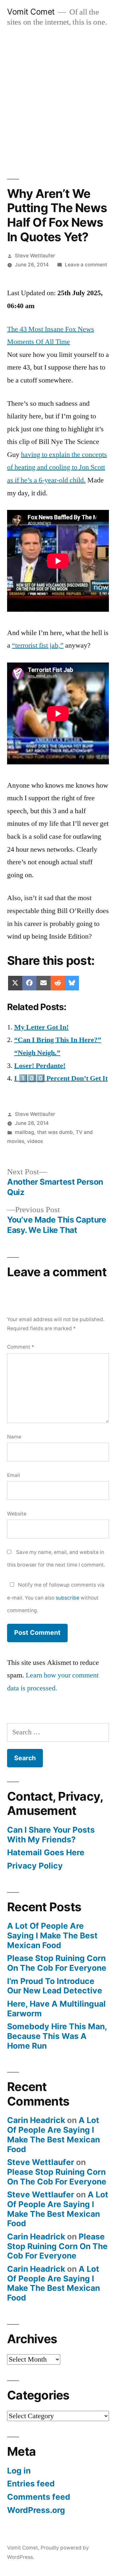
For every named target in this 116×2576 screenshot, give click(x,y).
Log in (19, 2471)
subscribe (68, 1598)
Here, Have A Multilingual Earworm (56, 2009)
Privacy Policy (35, 1866)
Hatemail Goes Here (46, 1852)
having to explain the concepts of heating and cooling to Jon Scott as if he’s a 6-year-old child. (57, 467)
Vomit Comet (31, 12)
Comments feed (39, 2497)
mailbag (24, 1132)
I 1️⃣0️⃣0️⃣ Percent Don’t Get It (61, 1078)
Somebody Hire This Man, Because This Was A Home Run (57, 2036)
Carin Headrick (36, 2120)
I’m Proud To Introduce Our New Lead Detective (55, 1986)
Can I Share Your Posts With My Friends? (51, 1835)
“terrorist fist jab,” (38, 645)
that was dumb (55, 1132)
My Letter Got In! (41, 1027)
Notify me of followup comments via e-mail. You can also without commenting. (56, 1598)
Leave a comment (86, 265)
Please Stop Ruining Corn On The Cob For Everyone (57, 1963)
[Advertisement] (58, 96)
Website (17, 1514)
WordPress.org (36, 2510)
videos (35, 1141)
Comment (21, 1347)
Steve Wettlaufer (35, 256)
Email (14, 1475)
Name (14, 1437)
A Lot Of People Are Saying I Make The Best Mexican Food (52, 1935)
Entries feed (31, 2484)
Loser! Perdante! (40, 1066)
